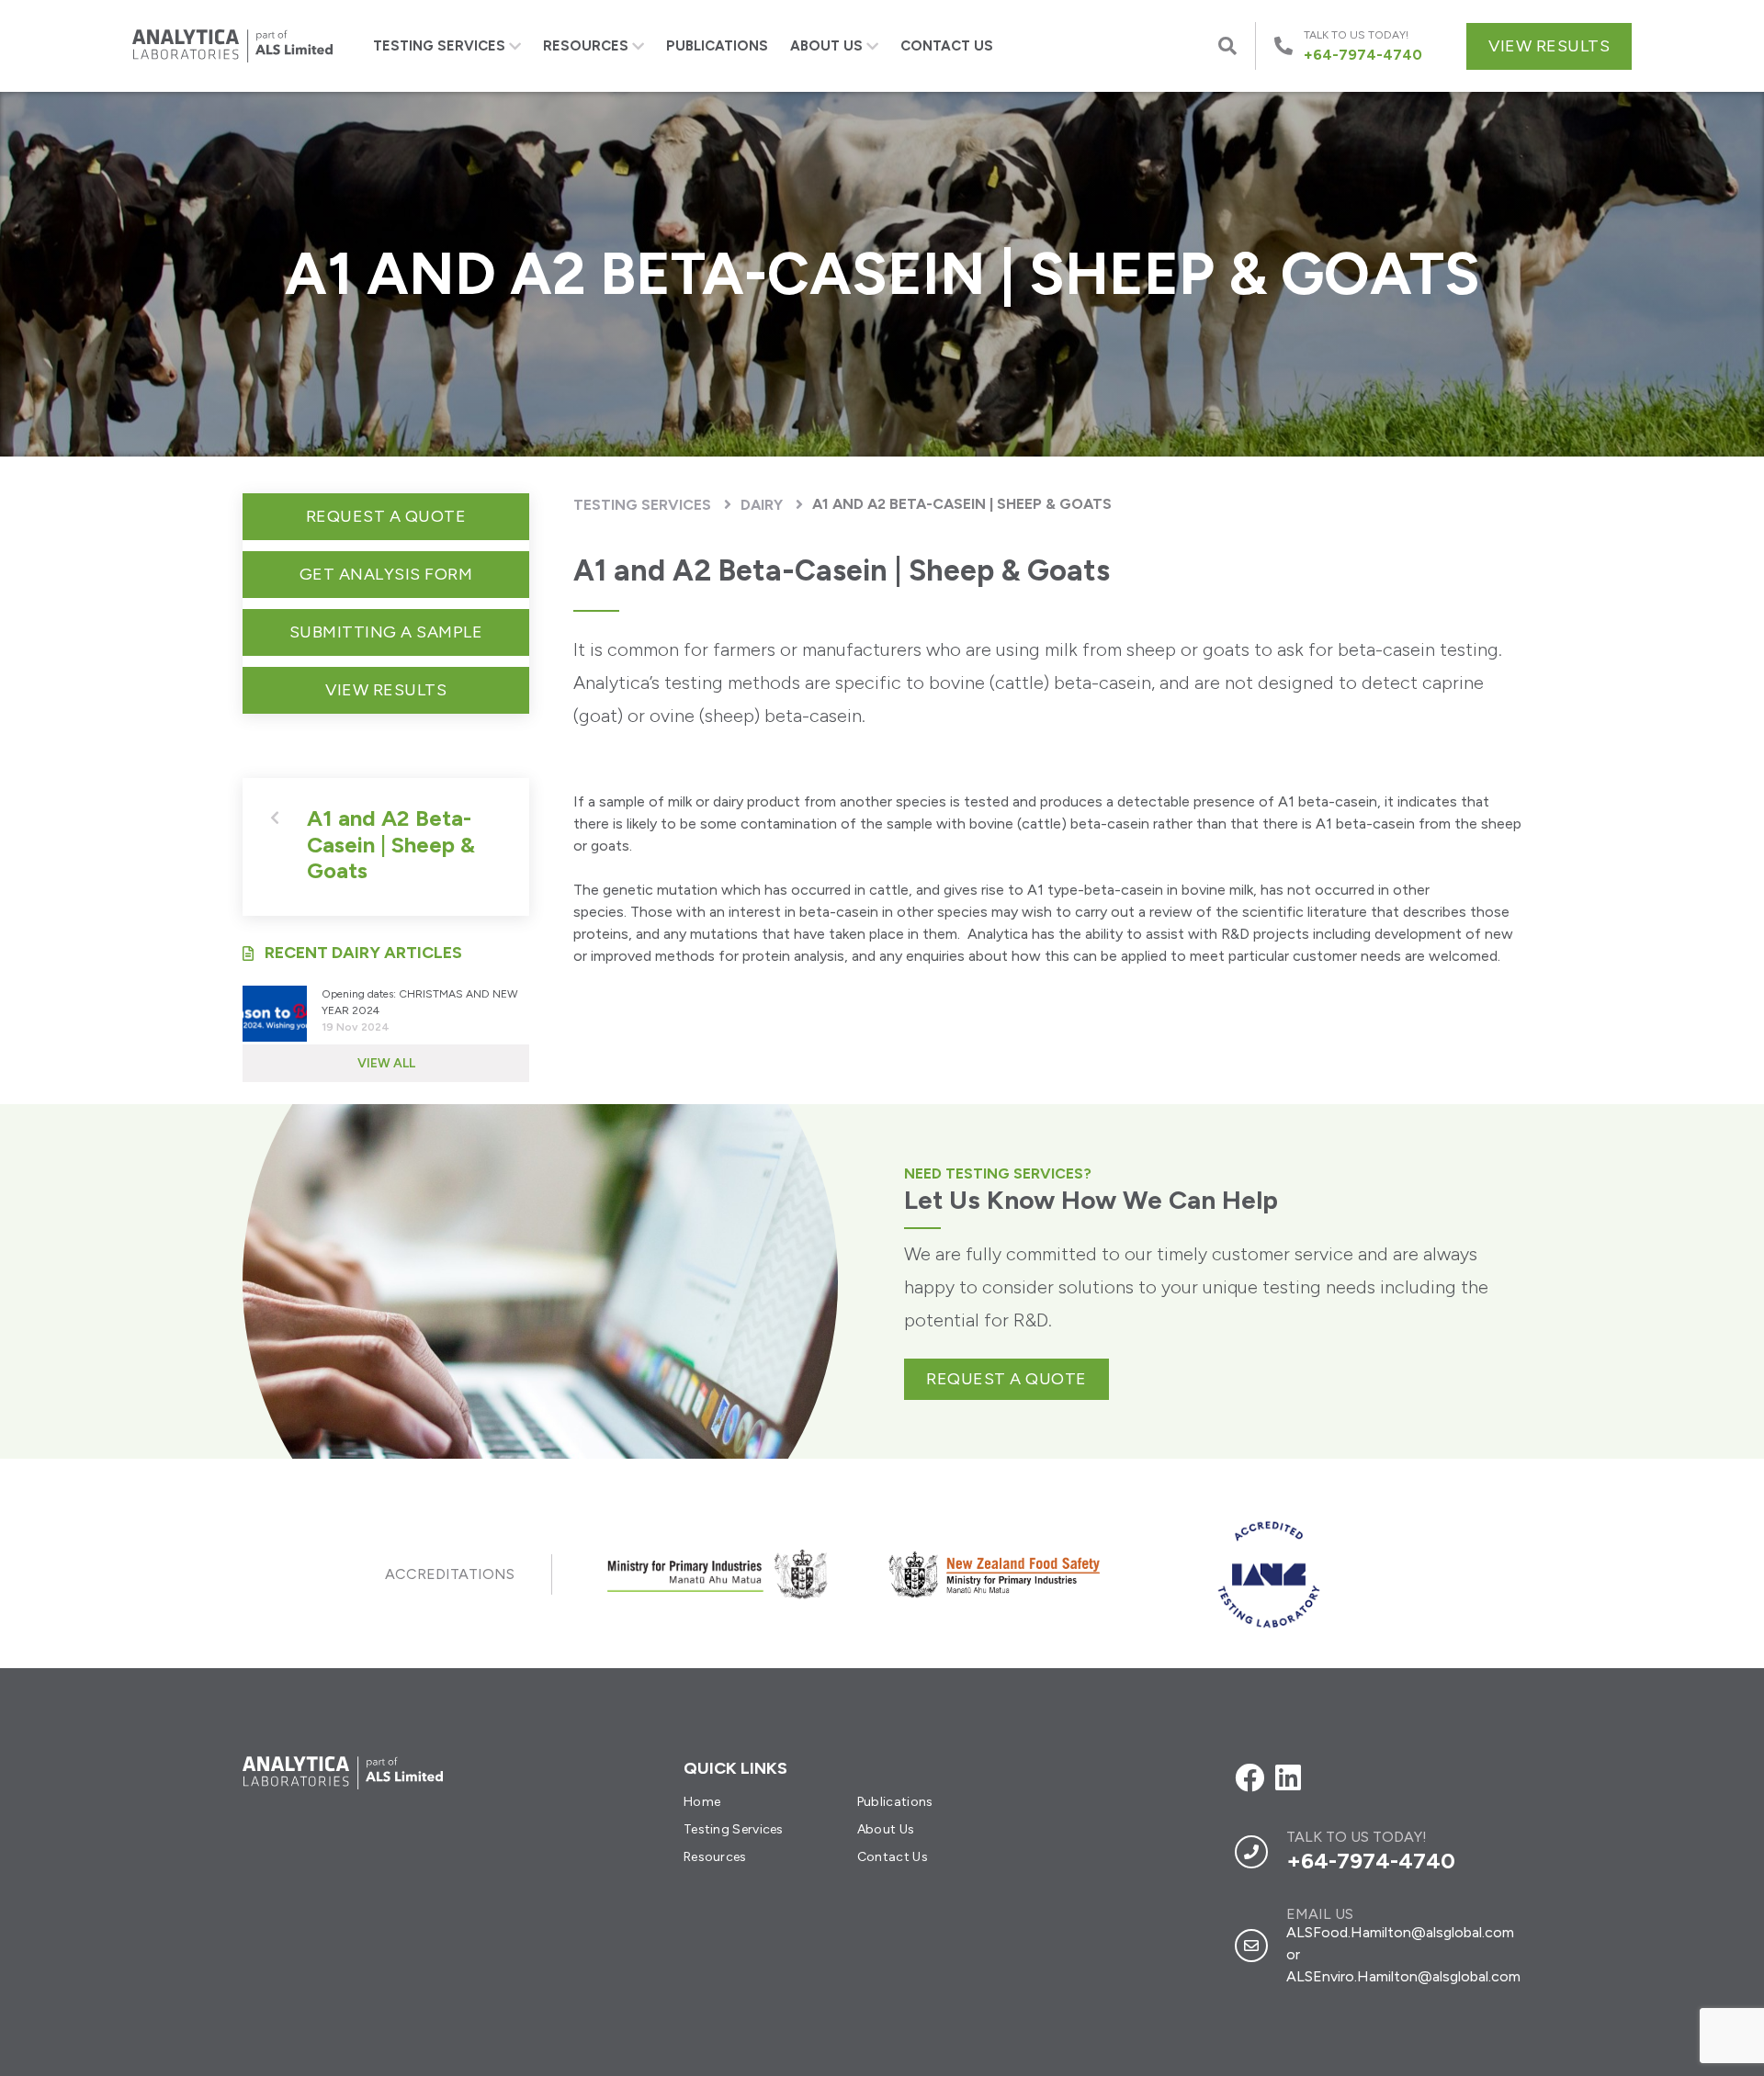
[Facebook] (1249, 1778)
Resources (586, 46)
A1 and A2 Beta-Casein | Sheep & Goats (962, 504)
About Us (826, 46)
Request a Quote (386, 516)
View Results (1549, 46)
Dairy (762, 505)
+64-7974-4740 (1371, 1861)
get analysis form (386, 574)
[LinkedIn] (1288, 1778)
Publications (717, 46)
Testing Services (439, 46)
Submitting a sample (386, 632)
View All (386, 1063)
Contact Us (947, 46)
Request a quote (1006, 1379)
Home (702, 1802)
